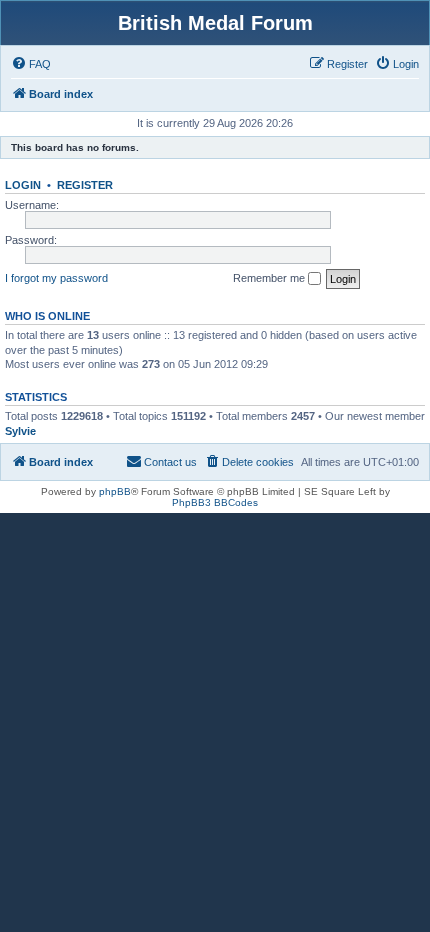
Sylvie (20, 431)
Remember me (270, 278)
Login (23, 185)
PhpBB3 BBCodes (215, 502)
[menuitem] (31, 64)
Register (85, 185)
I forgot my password (56, 278)
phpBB (115, 491)
